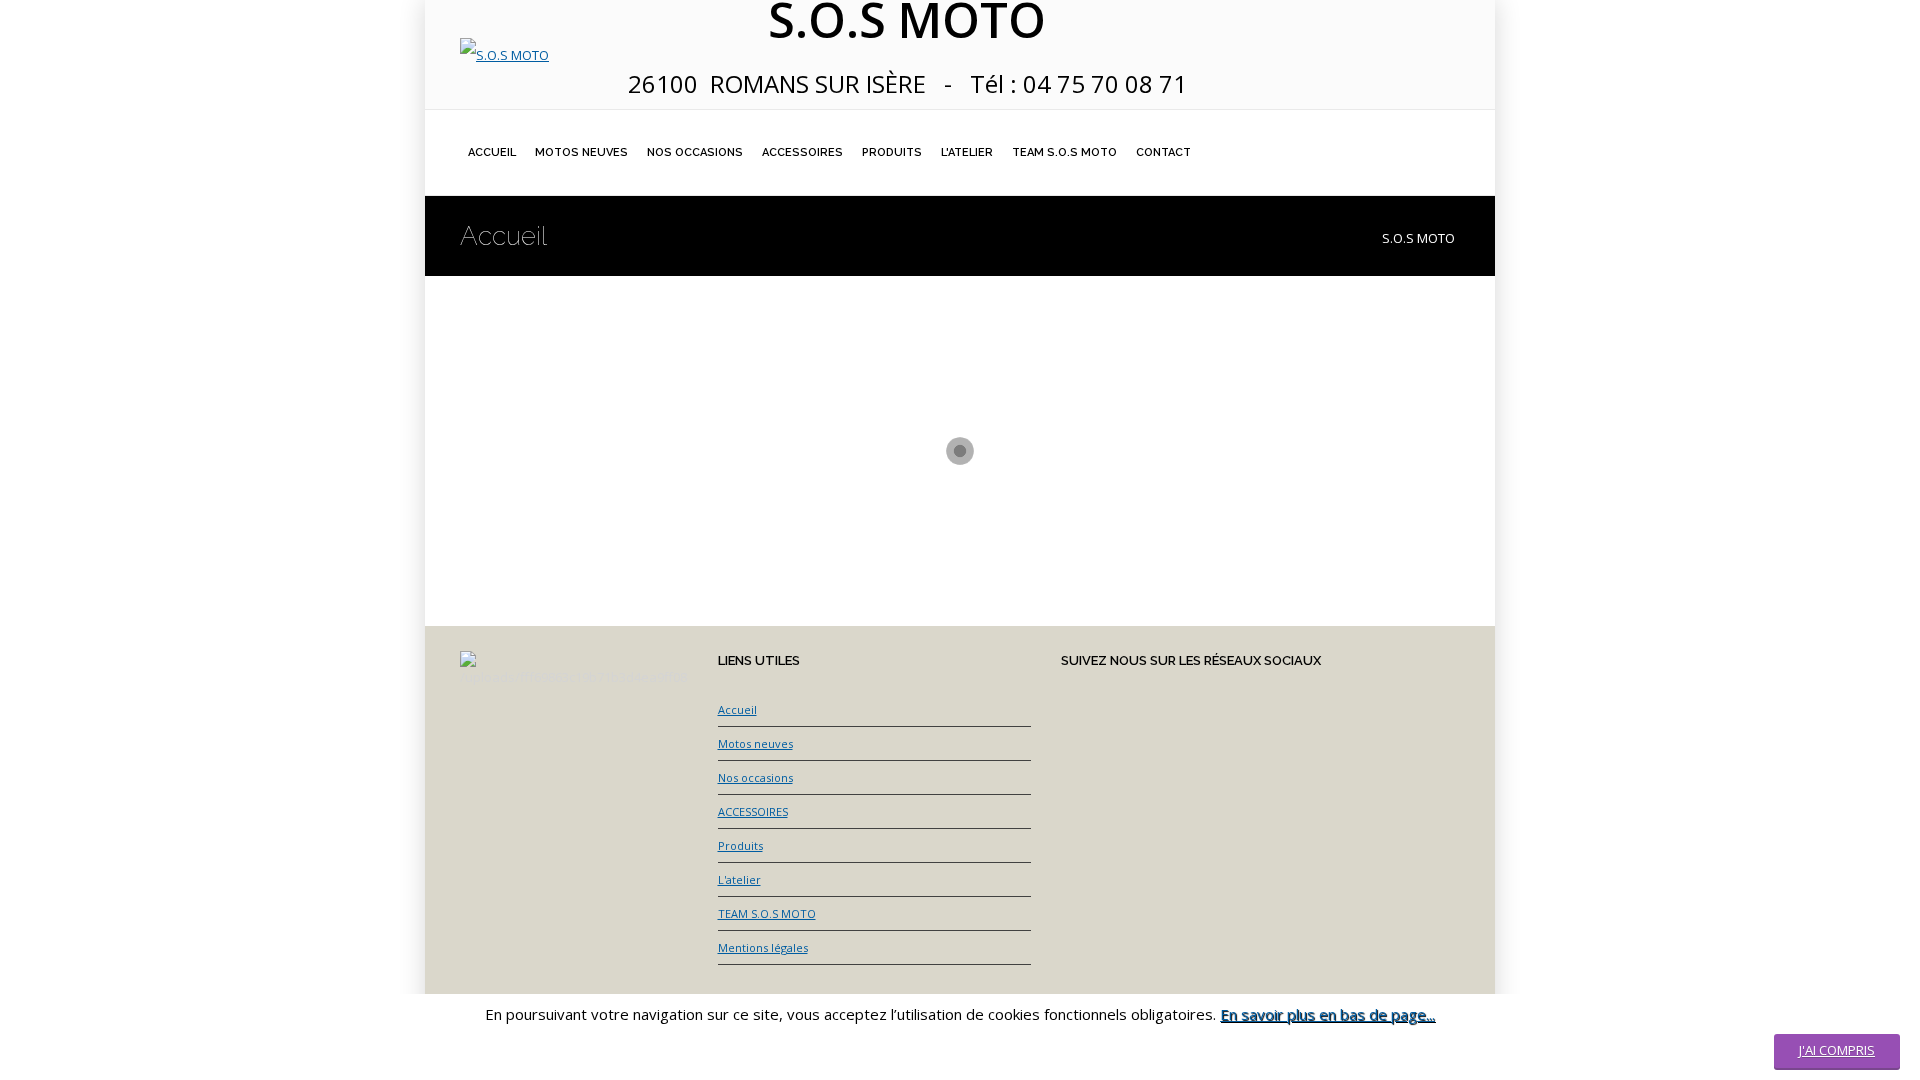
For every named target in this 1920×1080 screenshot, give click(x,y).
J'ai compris (1837, 1050)
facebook (1385, 17)
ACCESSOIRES (753, 811)
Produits (740, 845)
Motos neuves (755, 743)
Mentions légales (763, 947)
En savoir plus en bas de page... (1327, 1014)
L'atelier (739, 879)
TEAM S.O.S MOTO (767, 913)
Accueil (737, 709)
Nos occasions (755, 777)
